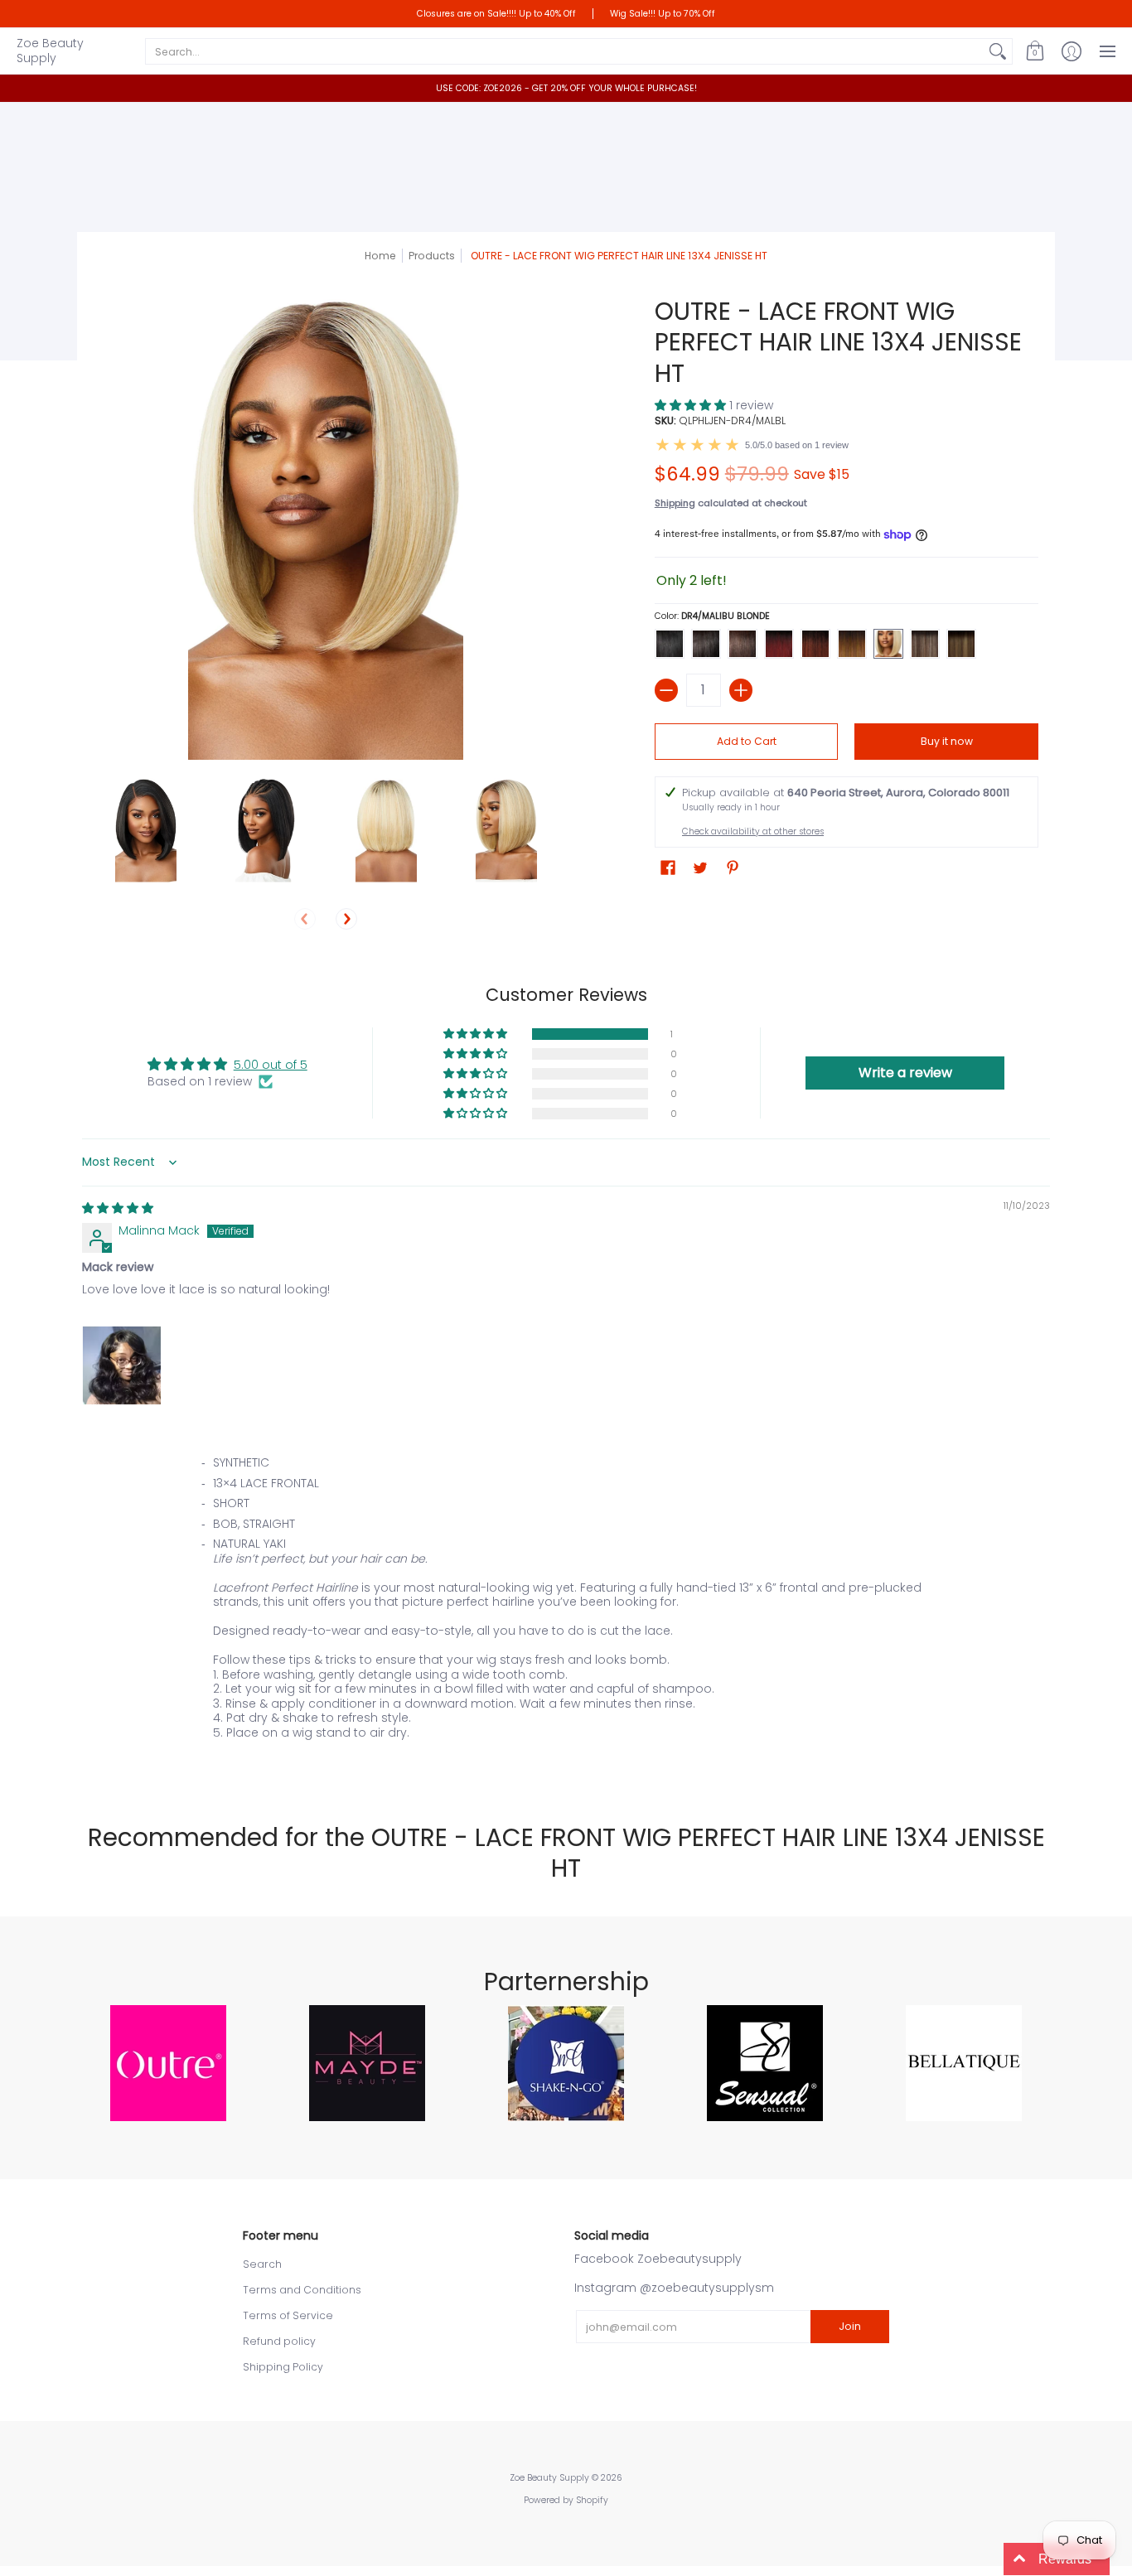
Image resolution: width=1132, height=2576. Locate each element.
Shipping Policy (283, 2367)
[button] (1035, 51)
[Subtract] (666, 690)
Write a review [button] (905, 1073)
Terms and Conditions (302, 2290)
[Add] (741, 690)
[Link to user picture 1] (122, 1365)
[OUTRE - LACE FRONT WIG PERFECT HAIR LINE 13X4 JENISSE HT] (145, 830)
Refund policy (279, 2341)
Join (850, 2326)
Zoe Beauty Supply (50, 51)
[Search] (998, 51)
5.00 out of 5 (271, 1065)
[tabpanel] (566, 1610)
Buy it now (947, 741)
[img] (118, 1208)
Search (262, 2264)
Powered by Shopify (566, 2500)
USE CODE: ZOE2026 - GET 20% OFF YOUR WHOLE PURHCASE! (566, 88)
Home (380, 256)
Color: (712, 616)
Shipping (675, 503)
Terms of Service (288, 2315)
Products (432, 256)
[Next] (346, 919)
